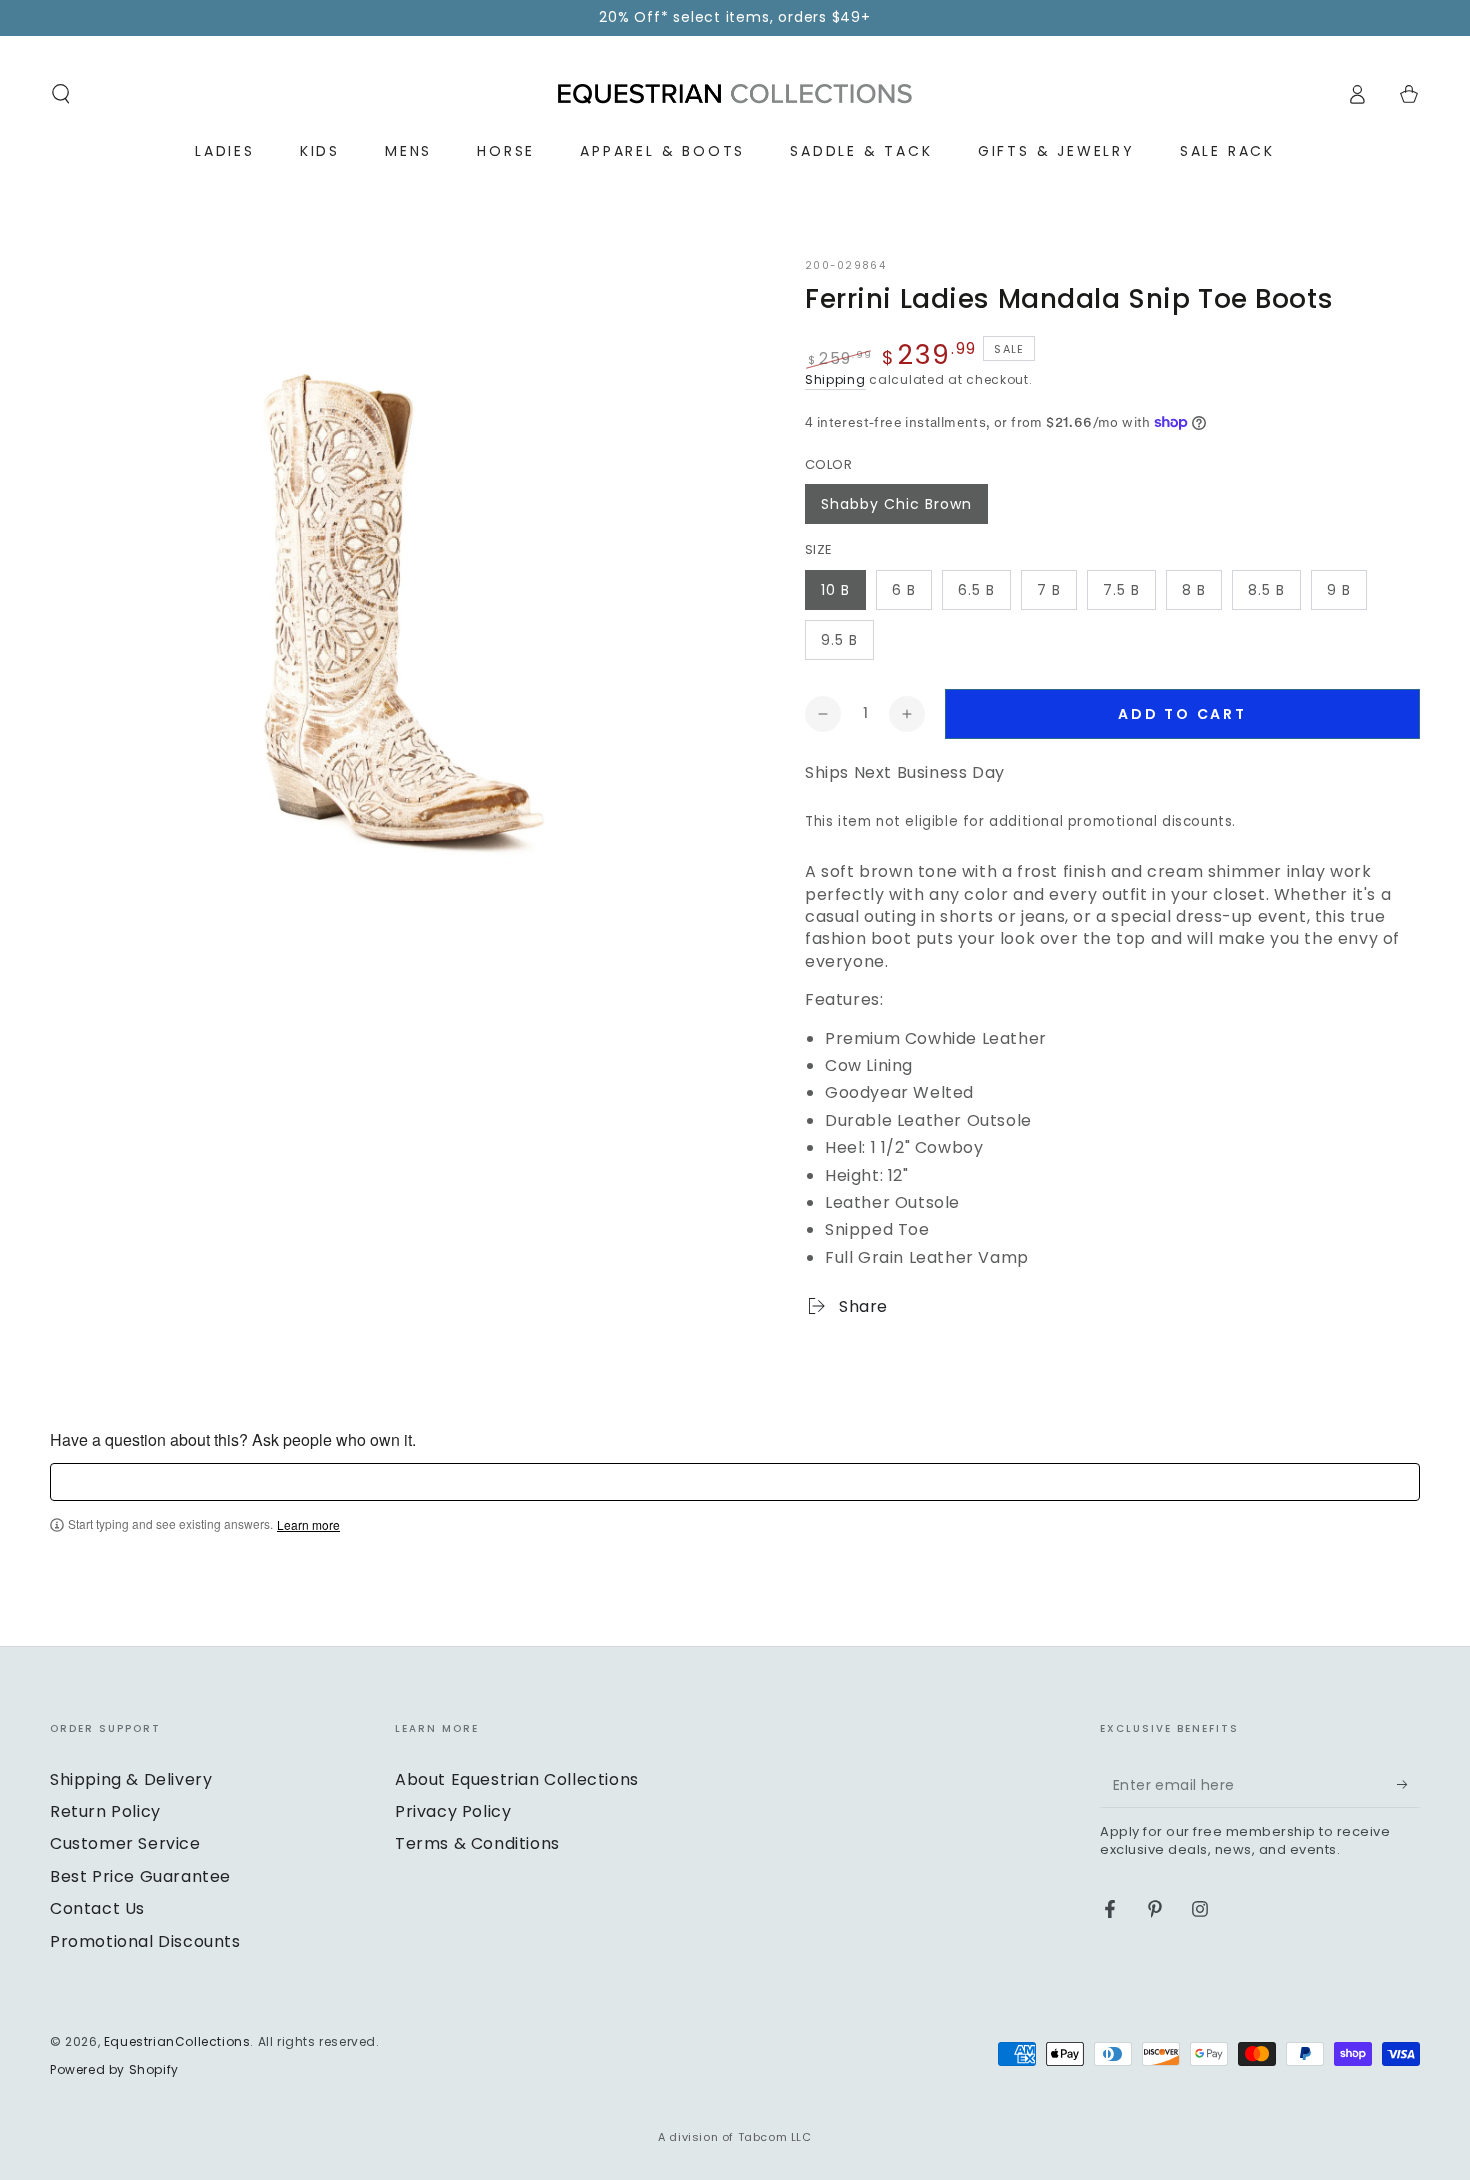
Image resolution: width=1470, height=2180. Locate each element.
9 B (1339, 590)
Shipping (835, 379)
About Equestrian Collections (517, 1779)
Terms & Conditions (477, 1843)
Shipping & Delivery (131, 1779)
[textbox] (735, 1482)
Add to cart (1182, 714)
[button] (61, 94)
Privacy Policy (453, 1811)
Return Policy (105, 1811)
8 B (1194, 590)
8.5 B (1266, 590)
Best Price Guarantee (140, 1876)
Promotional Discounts (145, 1941)
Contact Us (97, 1908)
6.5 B (976, 590)
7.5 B (1121, 590)
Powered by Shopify (114, 2070)
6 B (904, 590)
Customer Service (125, 1843)
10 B (835, 590)
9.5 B (839, 640)
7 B (1049, 590)
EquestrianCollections (177, 2041)
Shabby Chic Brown (896, 504)
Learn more (308, 1525)
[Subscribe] (1408, 1785)
